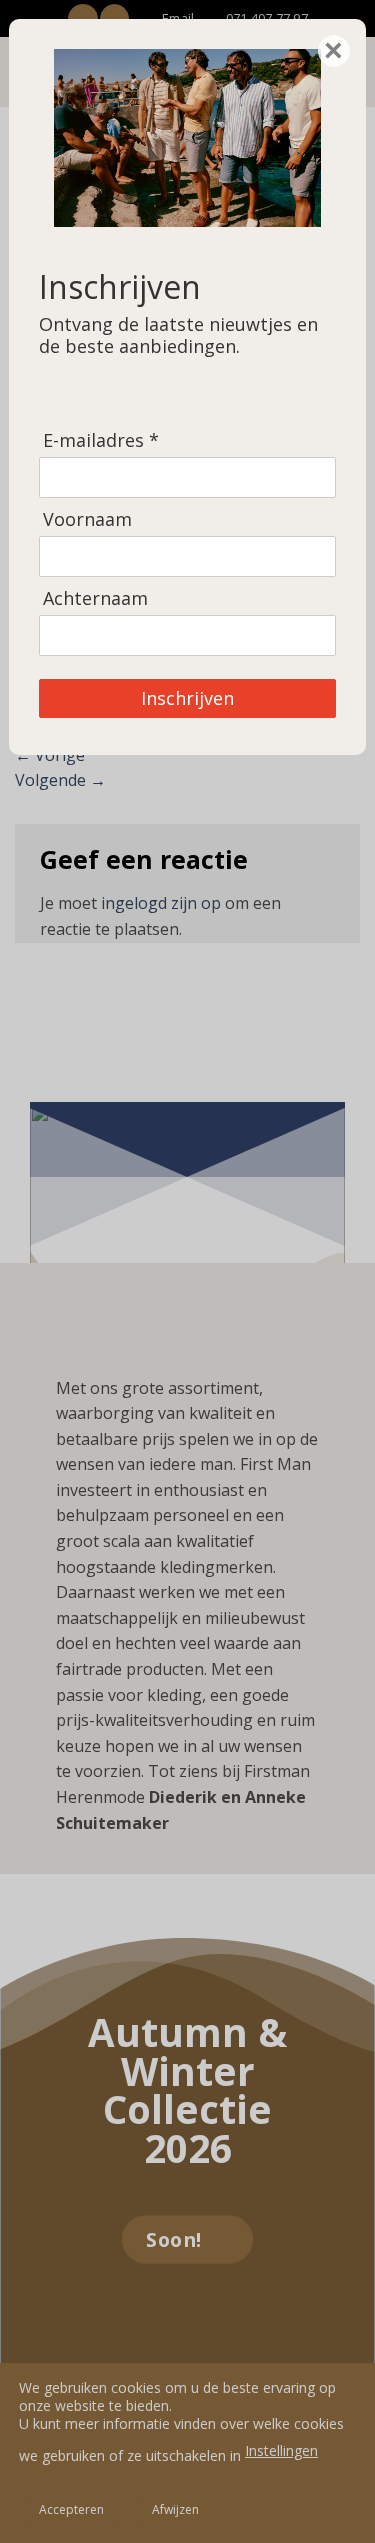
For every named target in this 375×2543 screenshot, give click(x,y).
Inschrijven (187, 698)
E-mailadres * (101, 440)
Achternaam (95, 598)
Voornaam (87, 519)
